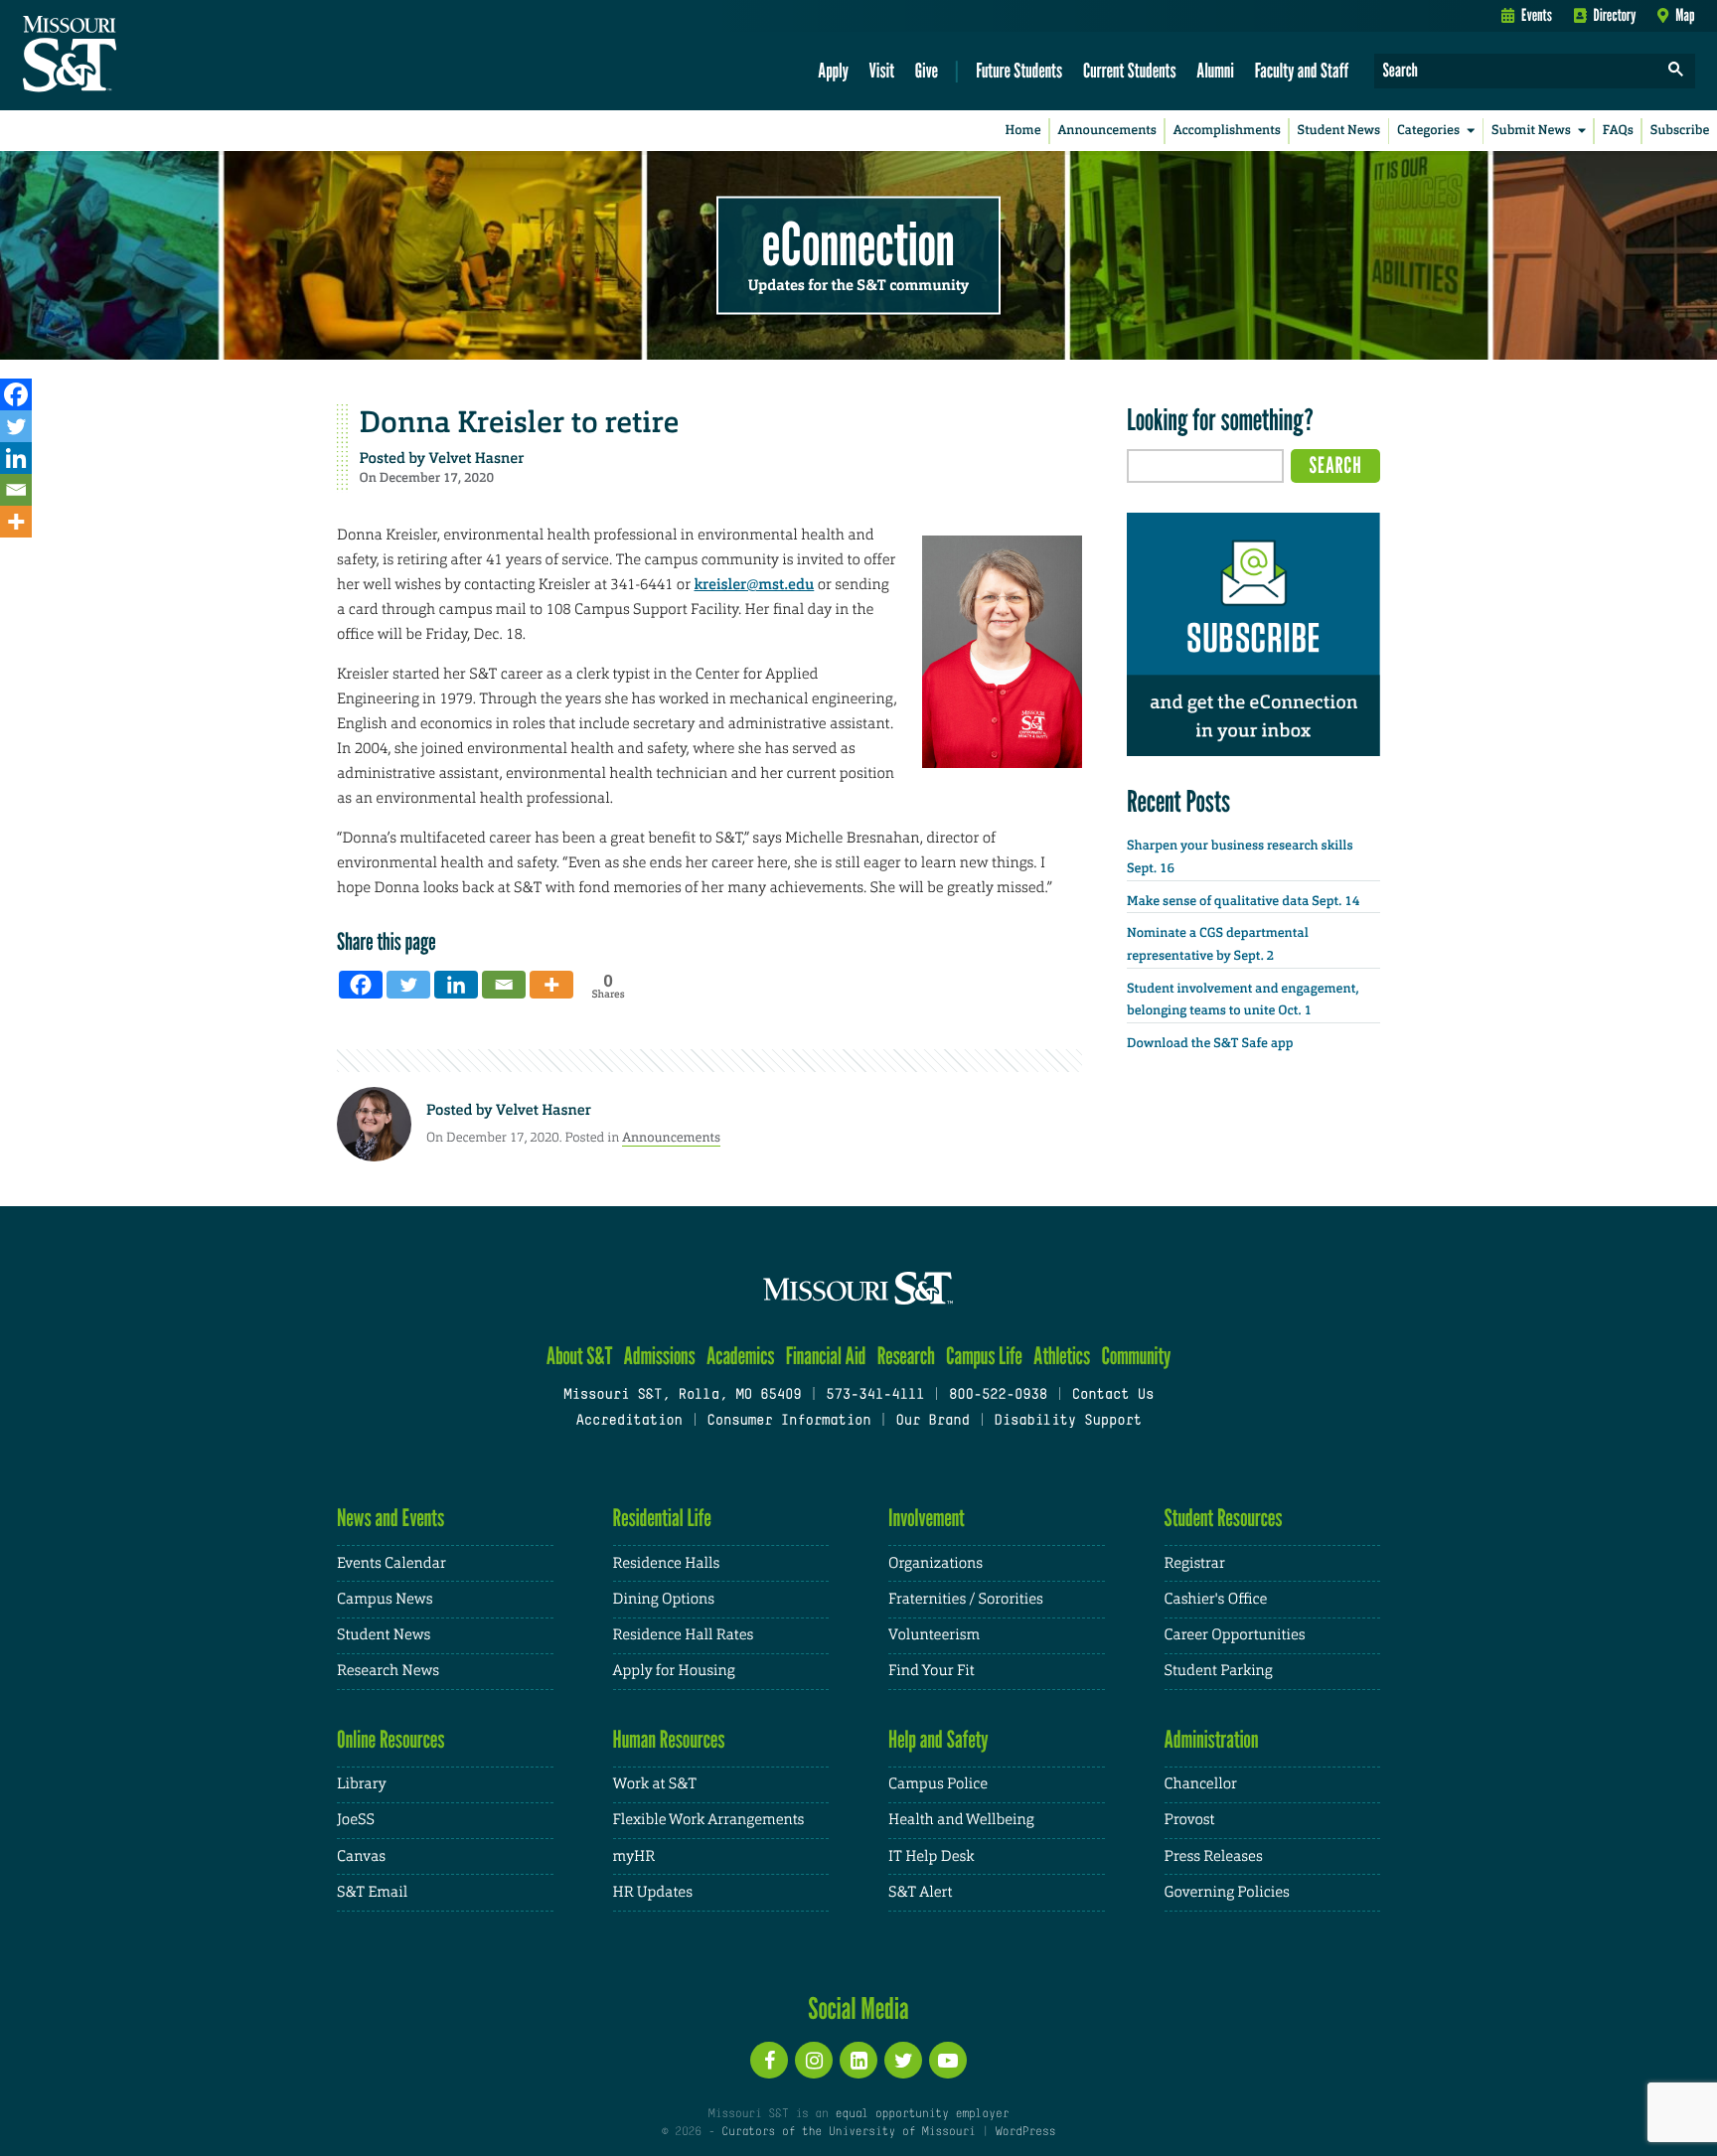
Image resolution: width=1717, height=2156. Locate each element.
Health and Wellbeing (961, 1820)
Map (1685, 15)
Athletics (1062, 1356)
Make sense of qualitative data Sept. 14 (1243, 902)
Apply (833, 70)
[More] (16, 522)
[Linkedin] (16, 458)
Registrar (1195, 1563)
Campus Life (984, 1356)
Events (1537, 15)
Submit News (1531, 131)
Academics (741, 1356)
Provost (1190, 1820)
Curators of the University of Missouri (848, 2132)
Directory (1615, 15)
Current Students (1130, 70)
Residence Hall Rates (684, 1635)
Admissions (660, 1356)
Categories (1428, 131)
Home (1023, 131)
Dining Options (664, 1599)
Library (362, 1784)
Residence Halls (667, 1563)
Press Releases (1214, 1856)
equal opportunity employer (922, 2114)
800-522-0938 (998, 1395)
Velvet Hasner (477, 458)
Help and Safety (938, 1739)
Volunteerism (934, 1635)
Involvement (927, 1518)
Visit (882, 70)
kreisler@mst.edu (754, 584)
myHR (634, 1856)
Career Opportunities (1235, 1635)
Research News (388, 1671)
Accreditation (628, 1421)
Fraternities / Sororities (966, 1599)
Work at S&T (655, 1784)
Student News (1339, 131)
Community (1136, 1356)
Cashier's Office (1216, 1599)
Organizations (936, 1563)
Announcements (1106, 131)
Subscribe (1680, 131)
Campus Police (938, 1784)
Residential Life (662, 1518)
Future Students (1019, 70)
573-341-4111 (875, 1395)
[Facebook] (16, 394)
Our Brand (932, 1421)
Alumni (1215, 70)
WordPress (1025, 2132)
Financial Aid (826, 1356)
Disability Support (1068, 1421)
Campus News (385, 1599)
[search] (1676, 71)
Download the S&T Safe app (1210, 1044)
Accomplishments (1227, 131)
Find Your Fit (932, 1671)
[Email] (16, 490)
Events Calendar (391, 1563)
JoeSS (356, 1820)
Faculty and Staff (1302, 70)
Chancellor (1201, 1784)
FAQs (1618, 131)
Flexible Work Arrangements (709, 1820)
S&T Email (372, 1892)
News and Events (390, 1518)
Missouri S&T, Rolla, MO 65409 (682, 1395)
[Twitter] (16, 426)
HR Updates (653, 1892)
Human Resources (669, 1739)
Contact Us (1113, 1395)
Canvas (361, 1856)
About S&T (580, 1356)
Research (906, 1356)
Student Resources (1224, 1518)
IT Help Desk (931, 1856)
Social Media (858, 2008)
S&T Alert (920, 1892)
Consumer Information (788, 1421)
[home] (133, 56)
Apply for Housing (674, 1671)
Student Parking (1219, 1671)
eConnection (858, 243)
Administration (1212, 1739)
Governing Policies (1227, 1892)
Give (927, 70)
